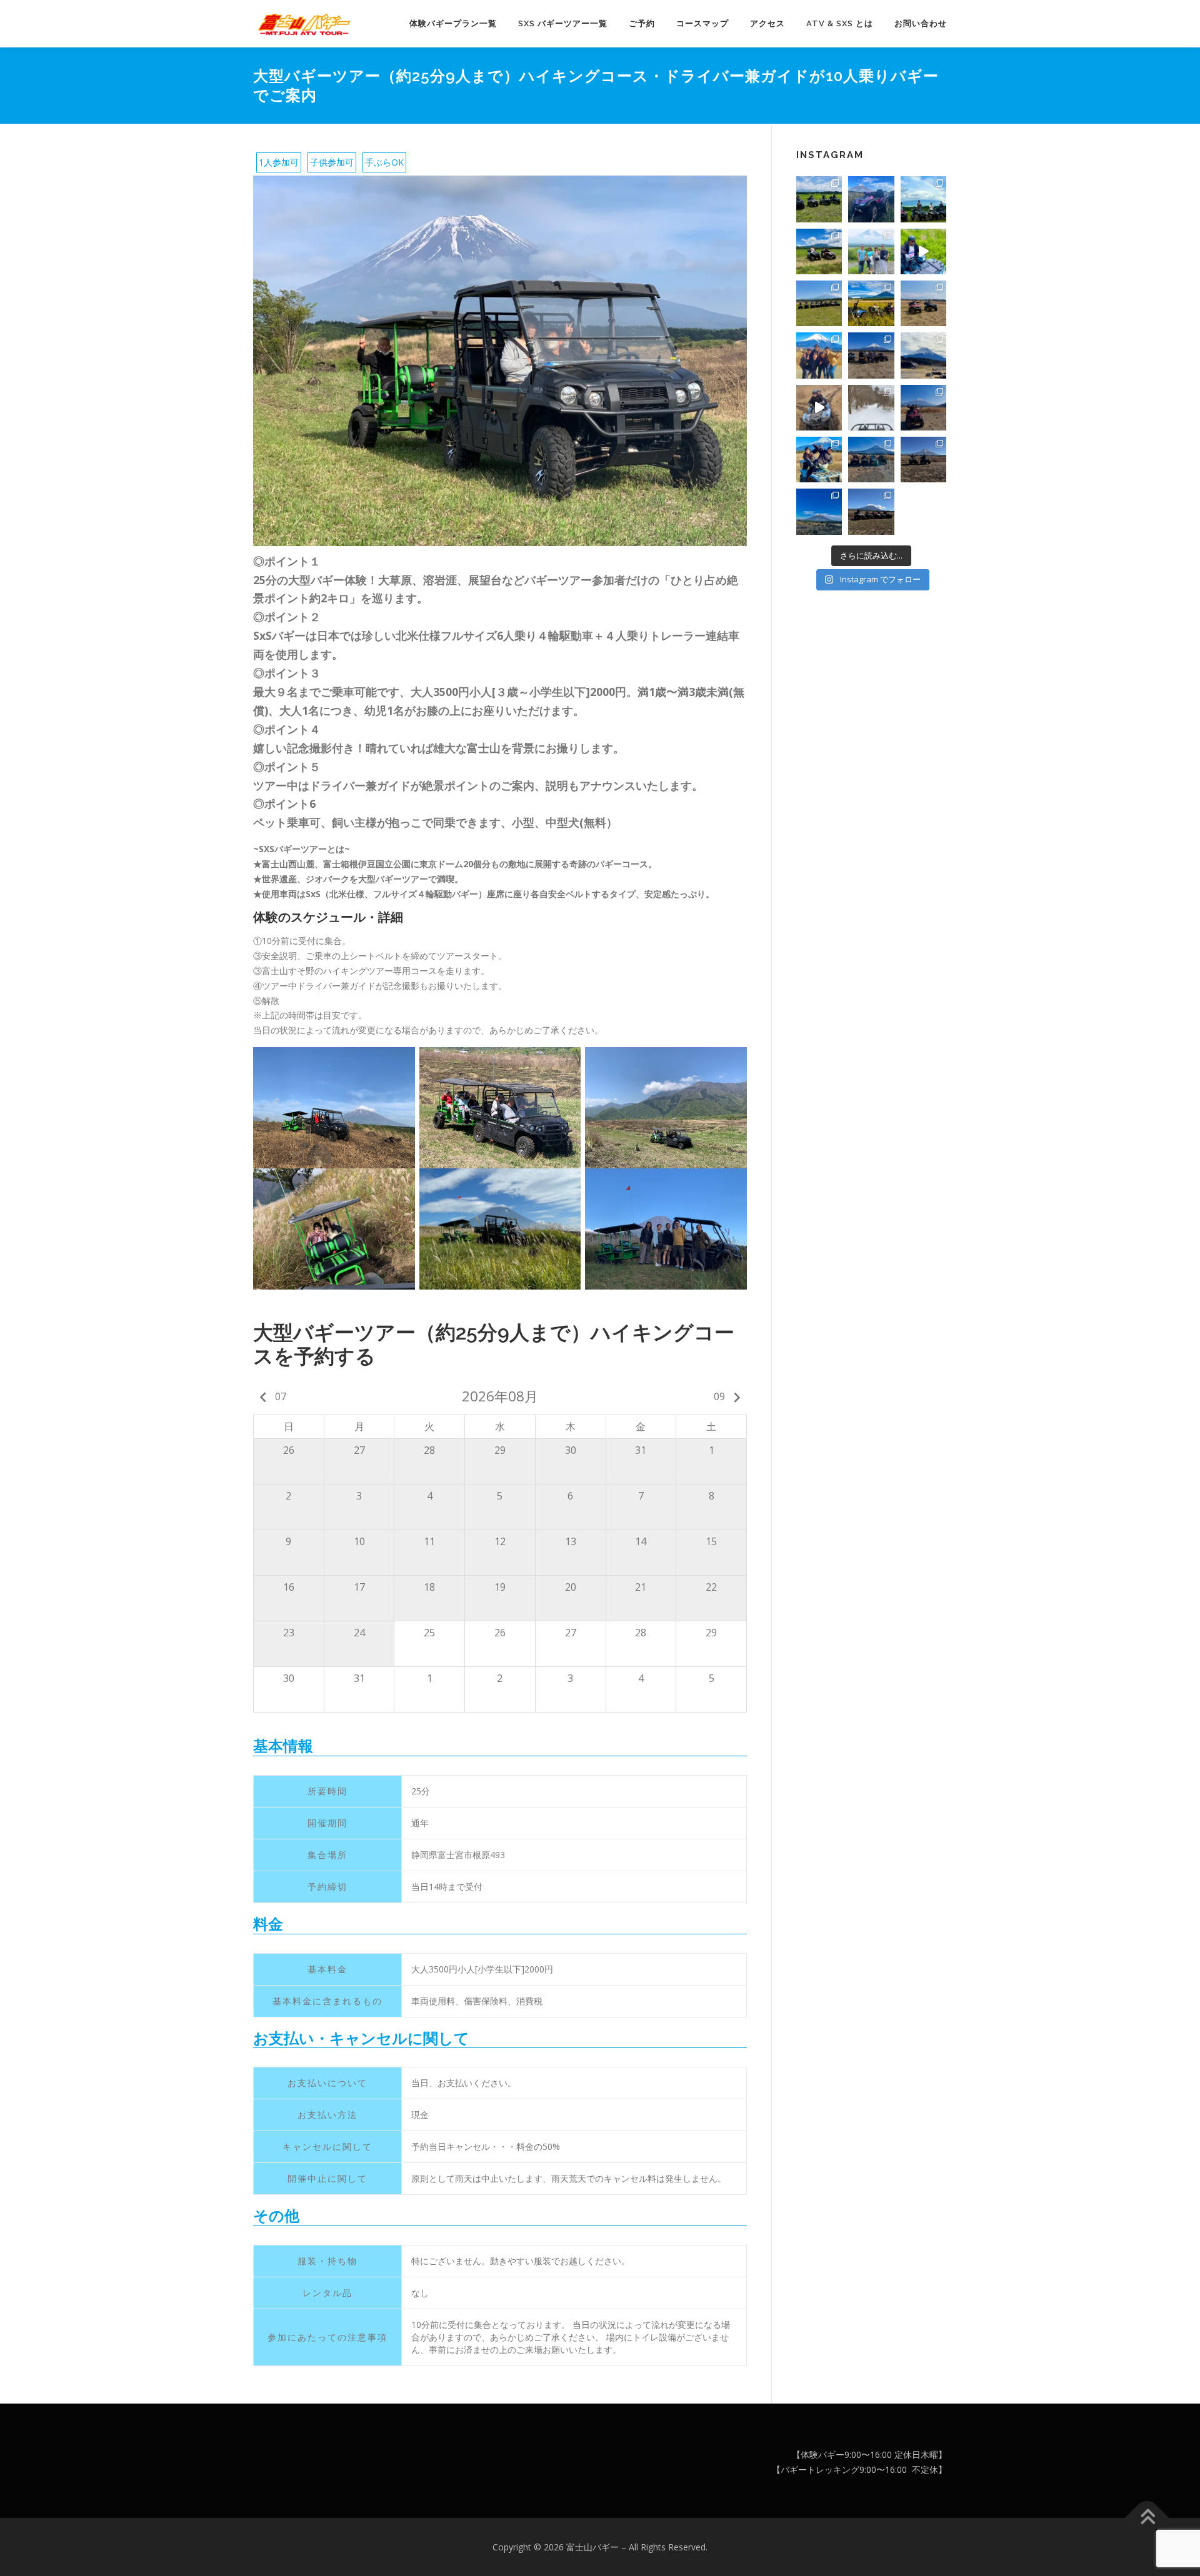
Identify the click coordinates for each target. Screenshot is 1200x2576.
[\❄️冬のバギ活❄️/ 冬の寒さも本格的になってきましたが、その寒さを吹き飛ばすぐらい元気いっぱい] (819, 460)
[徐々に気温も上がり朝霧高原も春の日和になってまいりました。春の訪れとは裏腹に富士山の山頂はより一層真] (923, 355)
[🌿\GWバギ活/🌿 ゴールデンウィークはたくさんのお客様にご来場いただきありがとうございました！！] (871, 303)
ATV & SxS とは (840, 23)
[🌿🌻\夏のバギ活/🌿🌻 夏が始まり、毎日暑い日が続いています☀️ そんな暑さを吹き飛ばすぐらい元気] (819, 251)
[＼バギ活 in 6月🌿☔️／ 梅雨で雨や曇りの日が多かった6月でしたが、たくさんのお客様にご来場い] (923, 251)
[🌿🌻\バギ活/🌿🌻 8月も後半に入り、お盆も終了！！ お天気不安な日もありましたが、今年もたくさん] (923, 199)
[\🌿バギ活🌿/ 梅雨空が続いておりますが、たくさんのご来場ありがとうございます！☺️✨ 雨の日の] (871, 251)
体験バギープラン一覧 (453, 23)
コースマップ (702, 23)
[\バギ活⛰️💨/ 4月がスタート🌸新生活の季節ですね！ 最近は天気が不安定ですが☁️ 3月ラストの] (923, 303)
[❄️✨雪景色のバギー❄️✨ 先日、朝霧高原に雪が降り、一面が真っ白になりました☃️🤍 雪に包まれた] (871, 408)
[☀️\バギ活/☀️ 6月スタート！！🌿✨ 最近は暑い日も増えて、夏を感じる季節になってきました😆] (819, 303)
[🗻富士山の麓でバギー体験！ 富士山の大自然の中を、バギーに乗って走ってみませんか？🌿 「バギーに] (871, 199)
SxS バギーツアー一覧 (563, 23)
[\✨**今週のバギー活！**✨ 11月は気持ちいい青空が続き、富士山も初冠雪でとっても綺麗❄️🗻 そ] (871, 511)
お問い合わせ (921, 23)
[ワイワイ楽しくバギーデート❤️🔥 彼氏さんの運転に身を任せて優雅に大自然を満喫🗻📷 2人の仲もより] (819, 408)
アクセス (767, 23)
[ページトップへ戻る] (1147, 2518)
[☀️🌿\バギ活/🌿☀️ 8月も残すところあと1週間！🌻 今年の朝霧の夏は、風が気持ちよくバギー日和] (819, 199)
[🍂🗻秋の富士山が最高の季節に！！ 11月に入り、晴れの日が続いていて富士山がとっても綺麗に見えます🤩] (819, 511)
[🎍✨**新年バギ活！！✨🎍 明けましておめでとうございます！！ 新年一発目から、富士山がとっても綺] (871, 460)
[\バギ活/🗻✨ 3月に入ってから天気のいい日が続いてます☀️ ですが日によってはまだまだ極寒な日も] (871, 355)
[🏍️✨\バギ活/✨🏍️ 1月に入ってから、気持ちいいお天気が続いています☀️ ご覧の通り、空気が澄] (923, 408)
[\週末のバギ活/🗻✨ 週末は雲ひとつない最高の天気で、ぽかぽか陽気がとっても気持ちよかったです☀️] (923, 460)
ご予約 (642, 23)
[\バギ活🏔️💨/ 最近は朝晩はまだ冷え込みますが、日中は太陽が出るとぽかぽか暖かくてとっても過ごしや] (819, 355)
